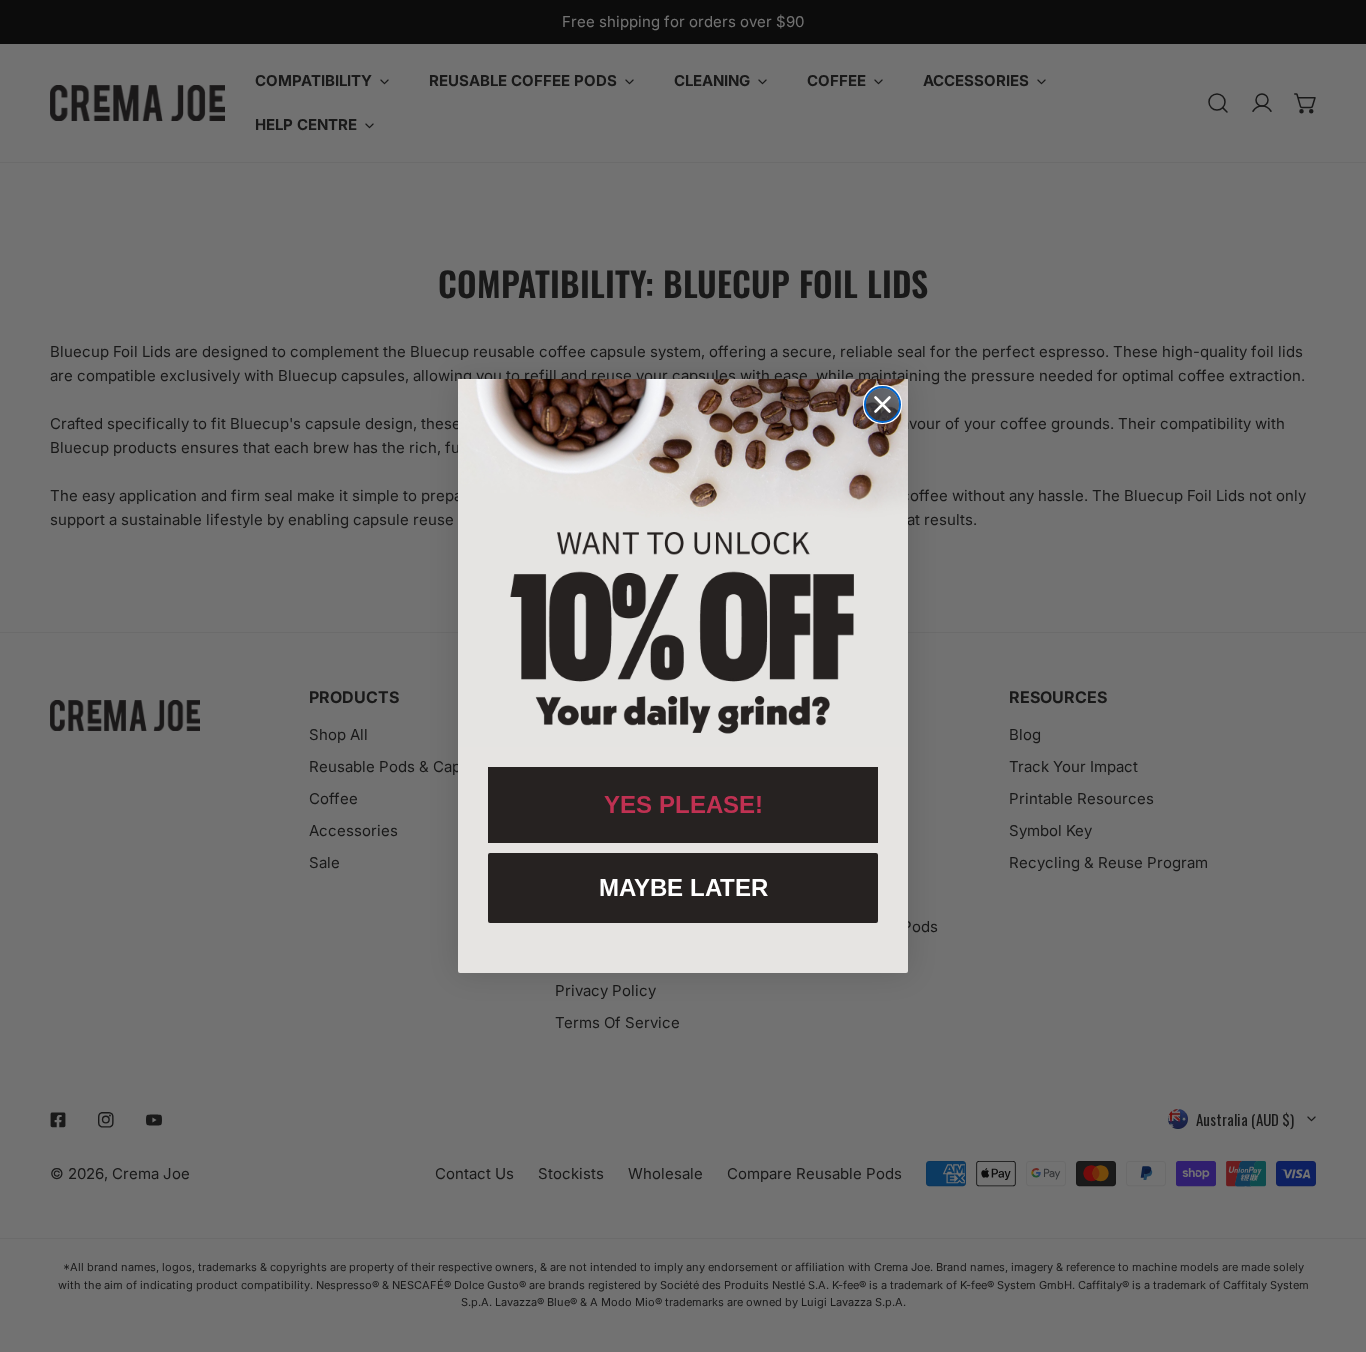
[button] (683, 563)
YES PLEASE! (683, 804)
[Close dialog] (882, 404)
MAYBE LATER (683, 887)
